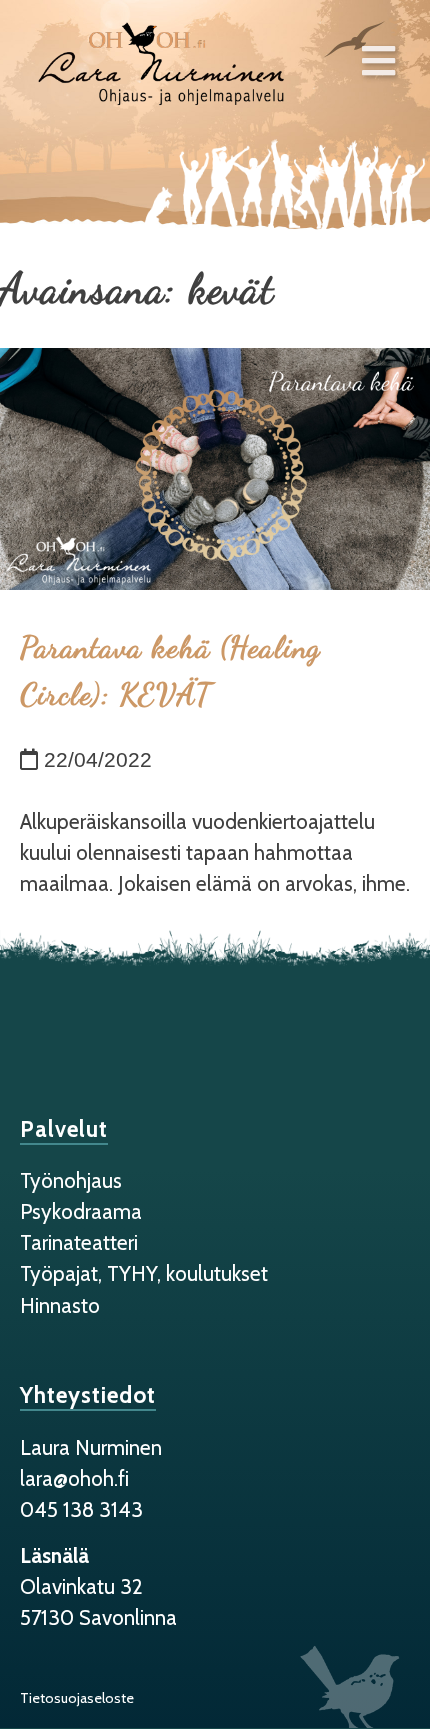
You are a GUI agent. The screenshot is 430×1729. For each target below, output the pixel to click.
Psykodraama (81, 1211)
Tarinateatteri (79, 1242)
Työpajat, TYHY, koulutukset (144, 1273)
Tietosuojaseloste (77, 1698)
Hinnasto (60, 1305)
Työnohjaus (71, 1180)
